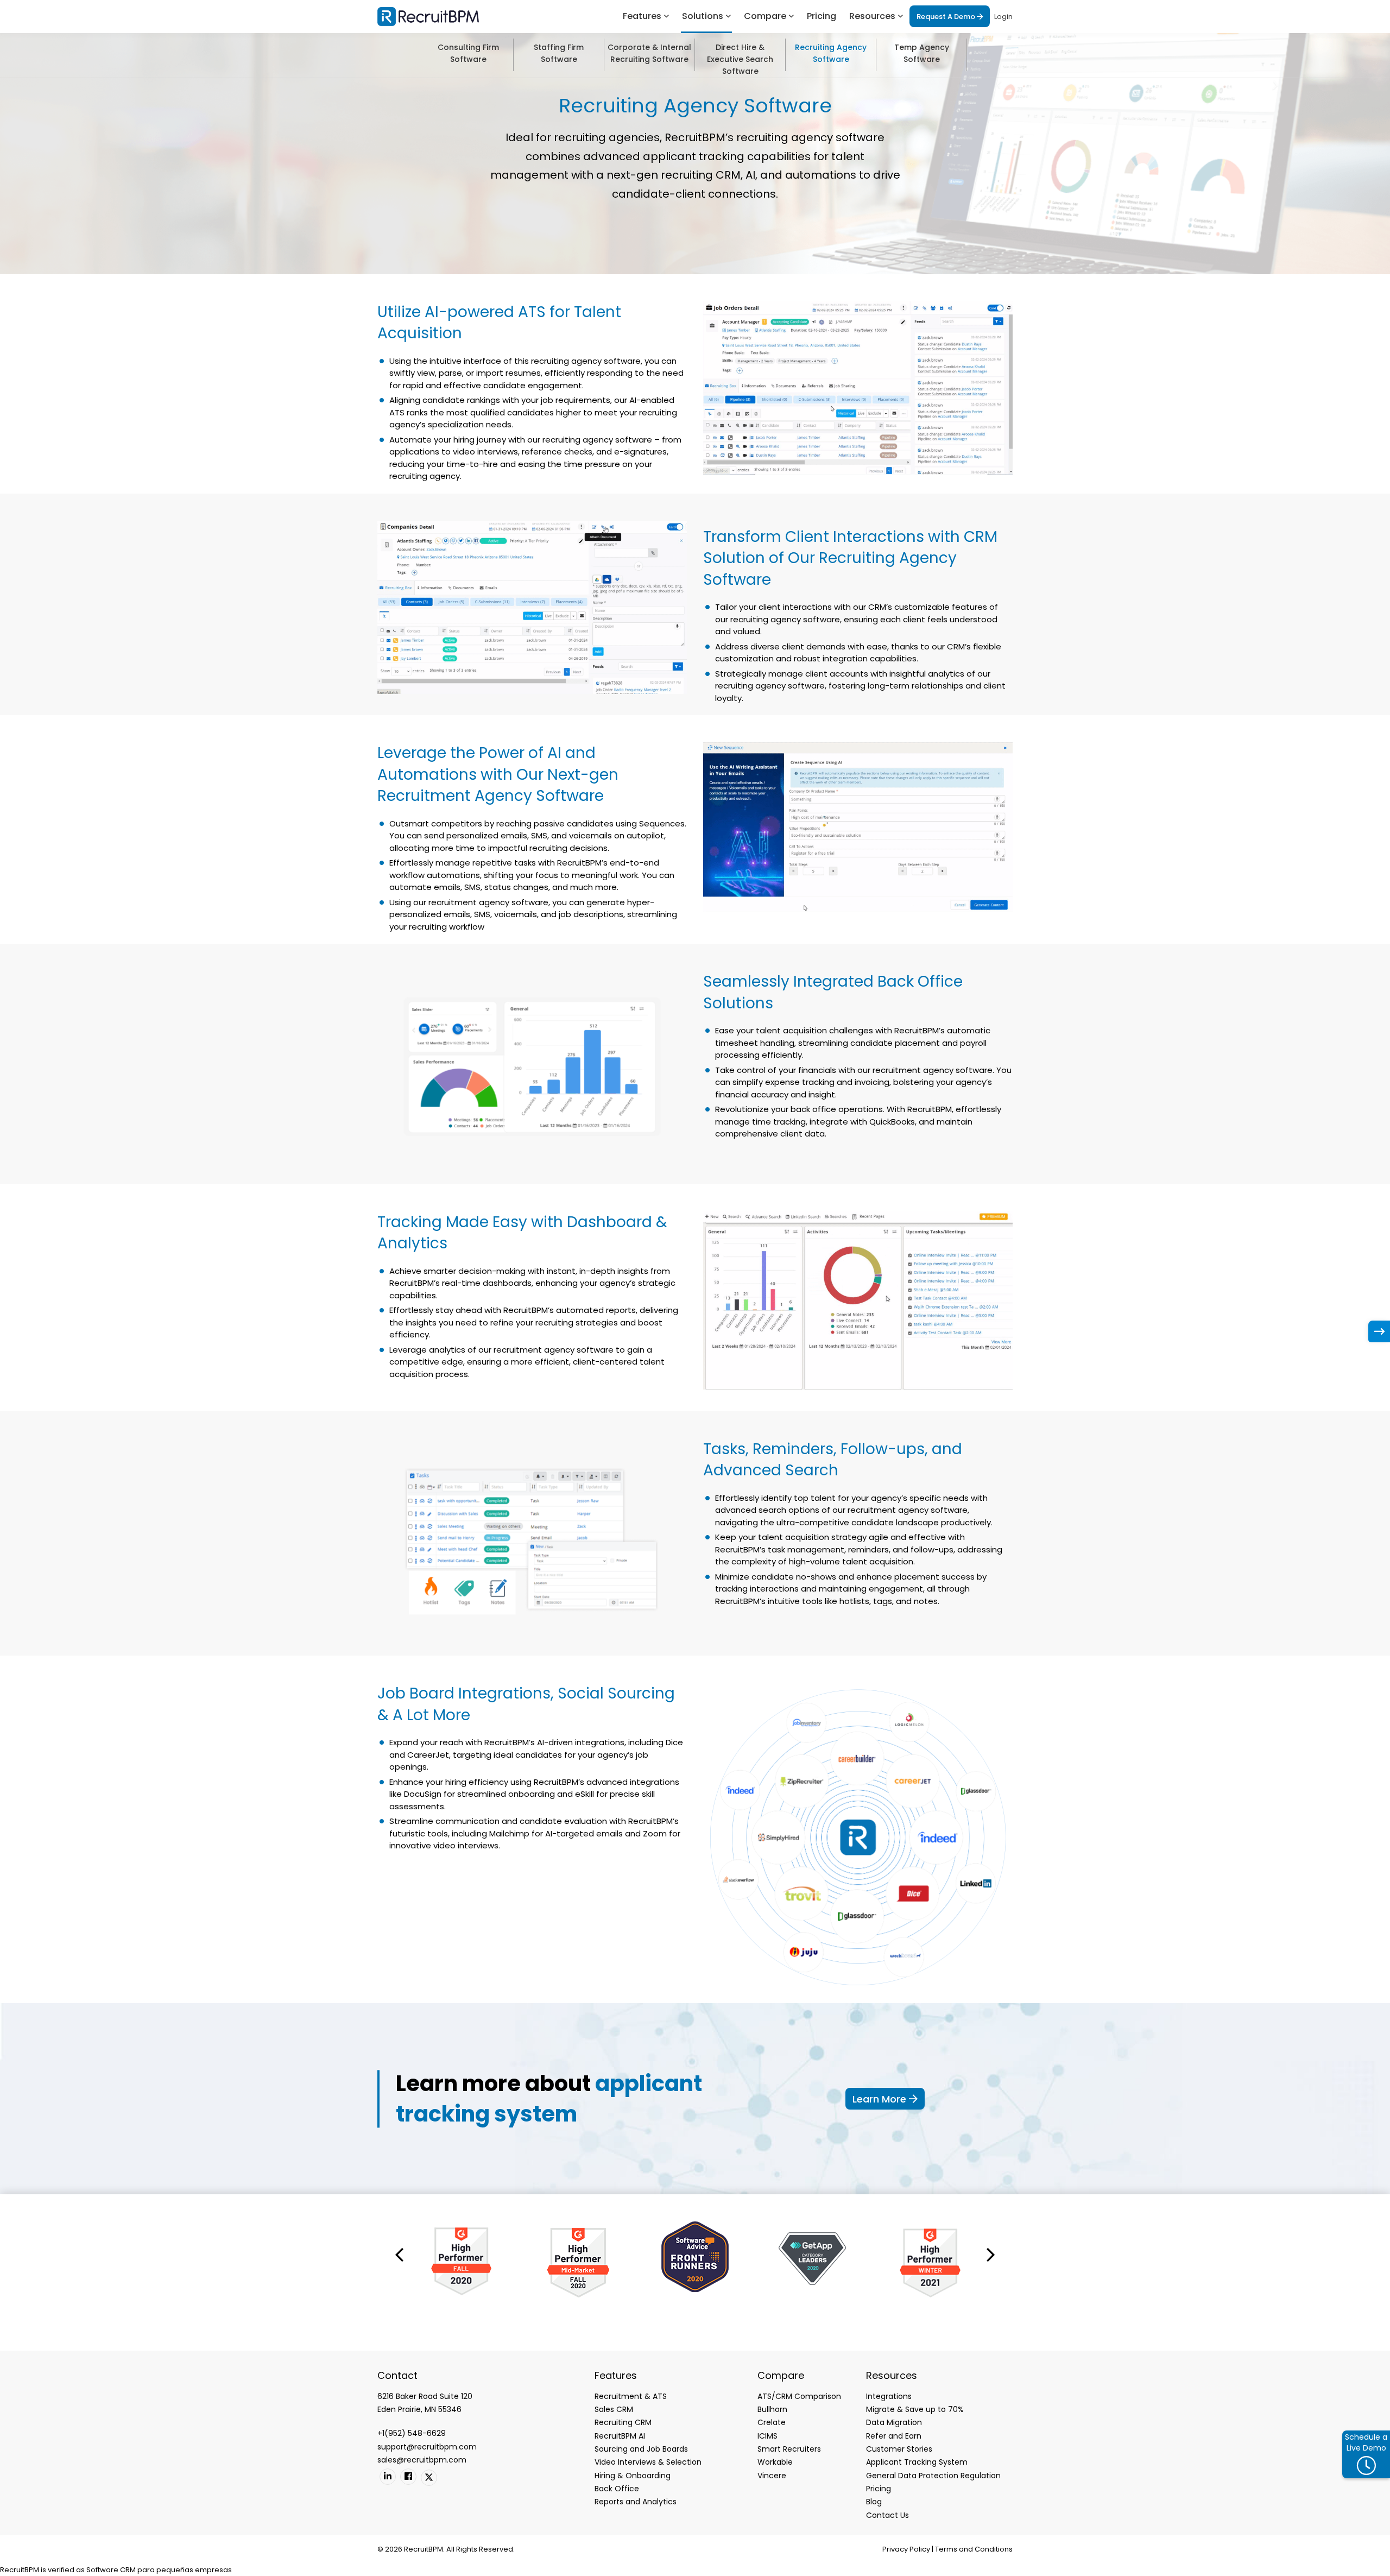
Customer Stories (899, 2449)
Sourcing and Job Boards (641, 2449)
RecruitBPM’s (582, 863)
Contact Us (887, 2515)
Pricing (822, 16)
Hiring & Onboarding (633, 2476)
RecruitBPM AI (620, 2436)
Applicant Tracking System (917, 2462)
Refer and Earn (894, 2436)
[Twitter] (429, 2478)
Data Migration (894, 2422)
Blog (874, 2502)
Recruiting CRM (623, 2422)
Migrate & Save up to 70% (915, 2409)
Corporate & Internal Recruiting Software (649, 53)
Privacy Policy (906, 2549)
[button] (399, 2254)
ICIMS (767, 2436)
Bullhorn (772, 2409)
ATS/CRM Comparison (799, 2396)
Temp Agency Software (922, 53)
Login (1003, 17)
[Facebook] (408, 2477)
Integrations (889, 2396)
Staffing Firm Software (559, 53)
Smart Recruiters (789, 2449)
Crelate (772, 2422)
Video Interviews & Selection (648, 2462)
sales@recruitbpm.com (422, 2460)
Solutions (703, 16)
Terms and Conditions (974, 2549)
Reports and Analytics (636, 2502)
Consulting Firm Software (468, 53)
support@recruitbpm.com (427, 2447)
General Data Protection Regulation (933, 2476)
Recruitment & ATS (631, 2396)
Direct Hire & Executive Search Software (740, 56)
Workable (775, 2462)
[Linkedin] (388, 2477)
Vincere (772, 2476)
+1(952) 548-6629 (412, 2433)
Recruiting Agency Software (831, 53)
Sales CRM (614, 2409)
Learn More (881, 2099)
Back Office (617, 2489)
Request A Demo (947, 17)
